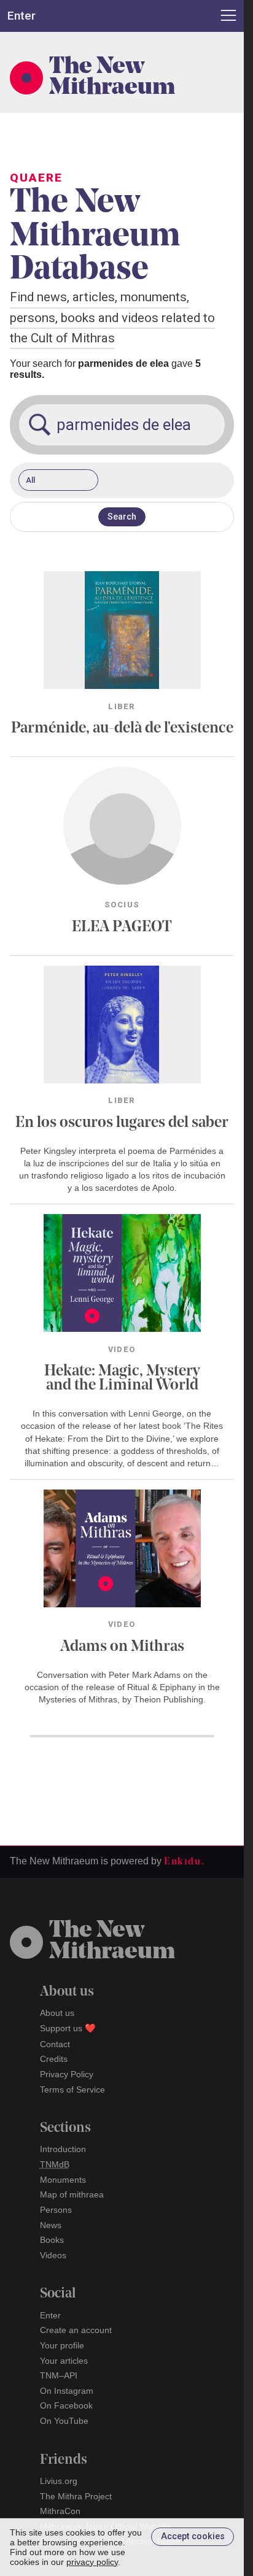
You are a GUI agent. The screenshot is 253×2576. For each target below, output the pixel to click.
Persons (56, 2210)
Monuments (63, 2180)
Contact (55, 2044)
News (51, 2225)
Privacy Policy (67, 2074)
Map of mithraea (72, 2194)
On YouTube (64, 2421)
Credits (54, 2059)
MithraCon (60, 2511)
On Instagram (67, 2391)
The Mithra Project (76, 2496)
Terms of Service (72, 2090)
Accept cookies (193, 2536)
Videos (53, 2255)
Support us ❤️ (68, 2028)
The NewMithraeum (112, 1942)
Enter (50, 2315)
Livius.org (59, 2481)
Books (52, 2240)
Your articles (64, 2361)
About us (57, 2013)
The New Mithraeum (112, 78)
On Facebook (66, 2405)
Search (122, 517)
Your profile (62, 2345)
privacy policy (92, 2562)
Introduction (63, 2149)
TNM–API (59, 2375)
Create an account (76, 2330)
